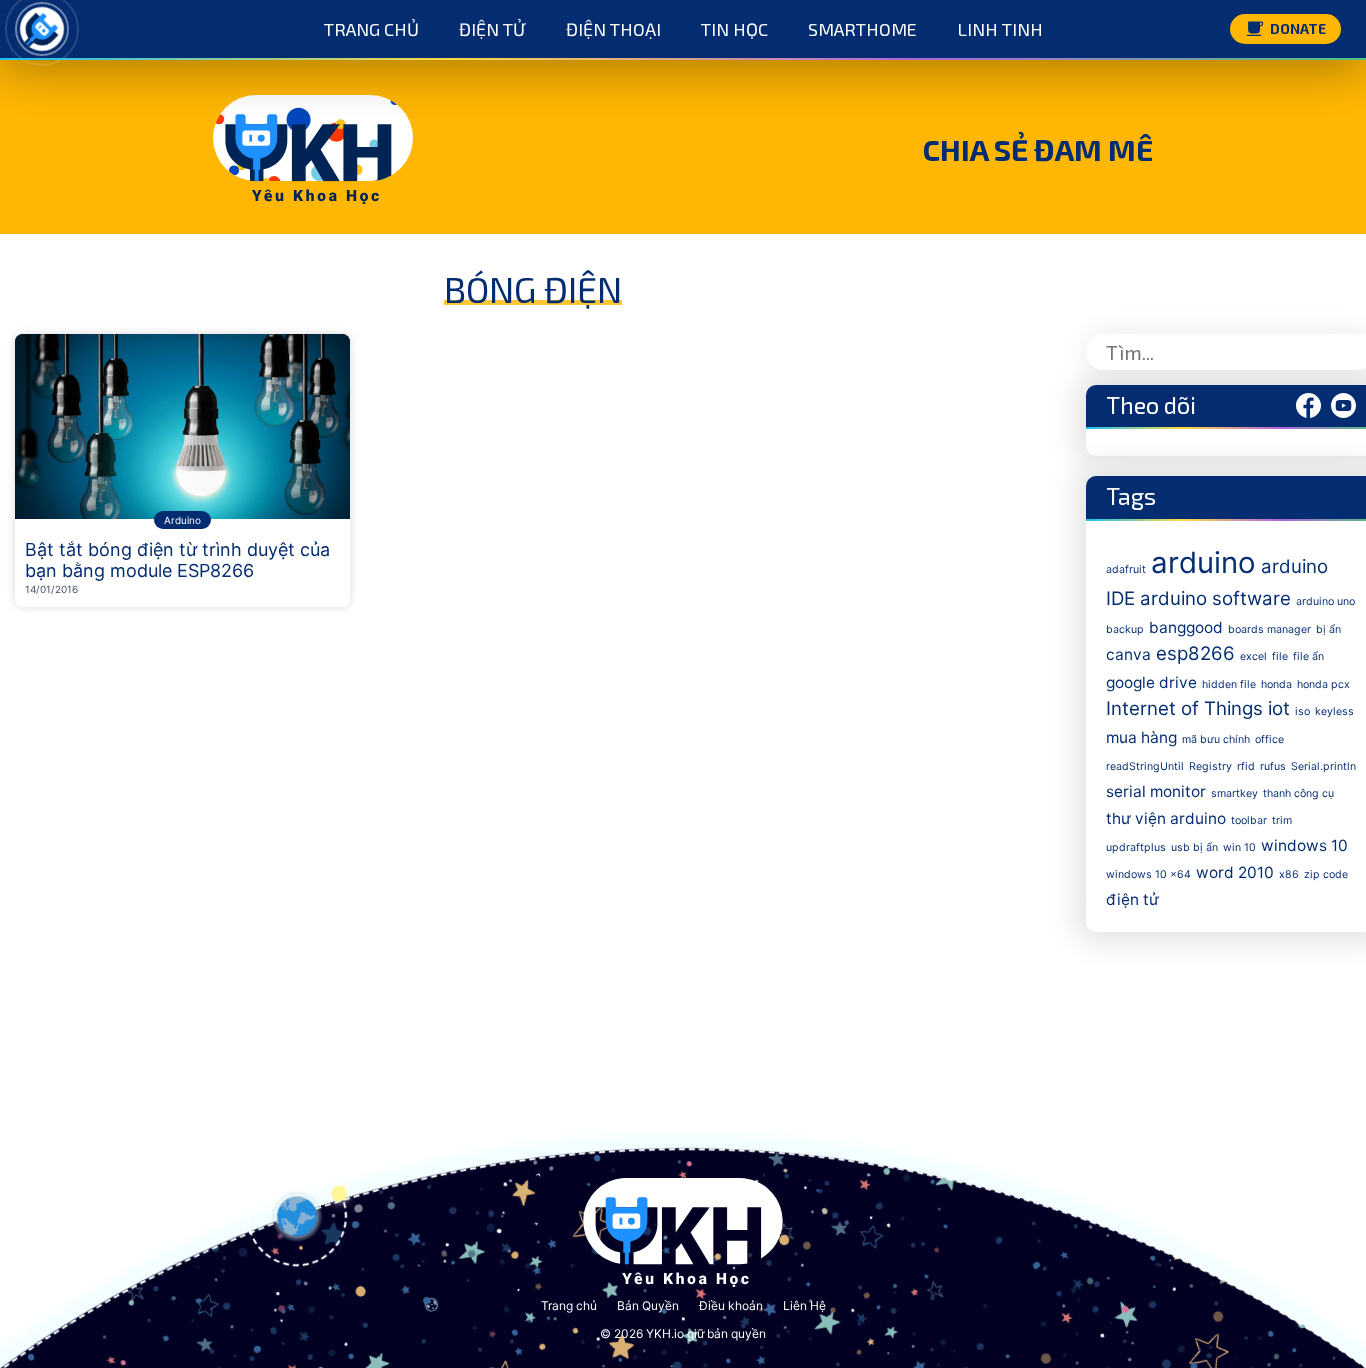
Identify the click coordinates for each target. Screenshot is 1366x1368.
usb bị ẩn (1194, 847)
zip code (1326, 874)
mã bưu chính (1216, 739)
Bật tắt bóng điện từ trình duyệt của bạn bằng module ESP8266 (177, 560)
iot (1279, 708)
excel (1253, 656)
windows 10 (1304, 845)
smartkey (1234, 793)
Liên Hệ (804, 1305)
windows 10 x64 (1148, 874)
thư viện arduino (1166, 818)
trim (1282, 820)
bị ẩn (1328, 629)
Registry (1210, 766)
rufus (1273, 766)
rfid (1246, 766)
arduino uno (1325, 601)
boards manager (1269, 629)
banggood (1186, 627)
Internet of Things (1184, 708)
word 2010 (1235, 872)
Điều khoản (731, 1305)
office (1269, 739)
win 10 (1239, 847)
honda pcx (1323, 684)
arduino (1203, 562)
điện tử (1132, 899)
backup (1125, 629)
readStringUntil (1145, 766)
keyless (1334, 711)
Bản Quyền (648, 1305)
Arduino (182, 520)
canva (1128, 654)
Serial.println (1323, 766)
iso (1302, 711)
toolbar (1249, 820)
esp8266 (1195, 653)
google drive (1151, 682)
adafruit (1126, 569)
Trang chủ (569, 1305)
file (1280, 656)
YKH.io (665, 1333)
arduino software (1215, 598)
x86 (1289, 874)
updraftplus (1136, 847)
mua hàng (1141, 737)
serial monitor (1156, 791)
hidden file (1229, 684)
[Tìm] (1338, 352)
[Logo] (42, 29)
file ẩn (1308, 656)
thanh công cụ (1298, 793)
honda (1276, 684)
